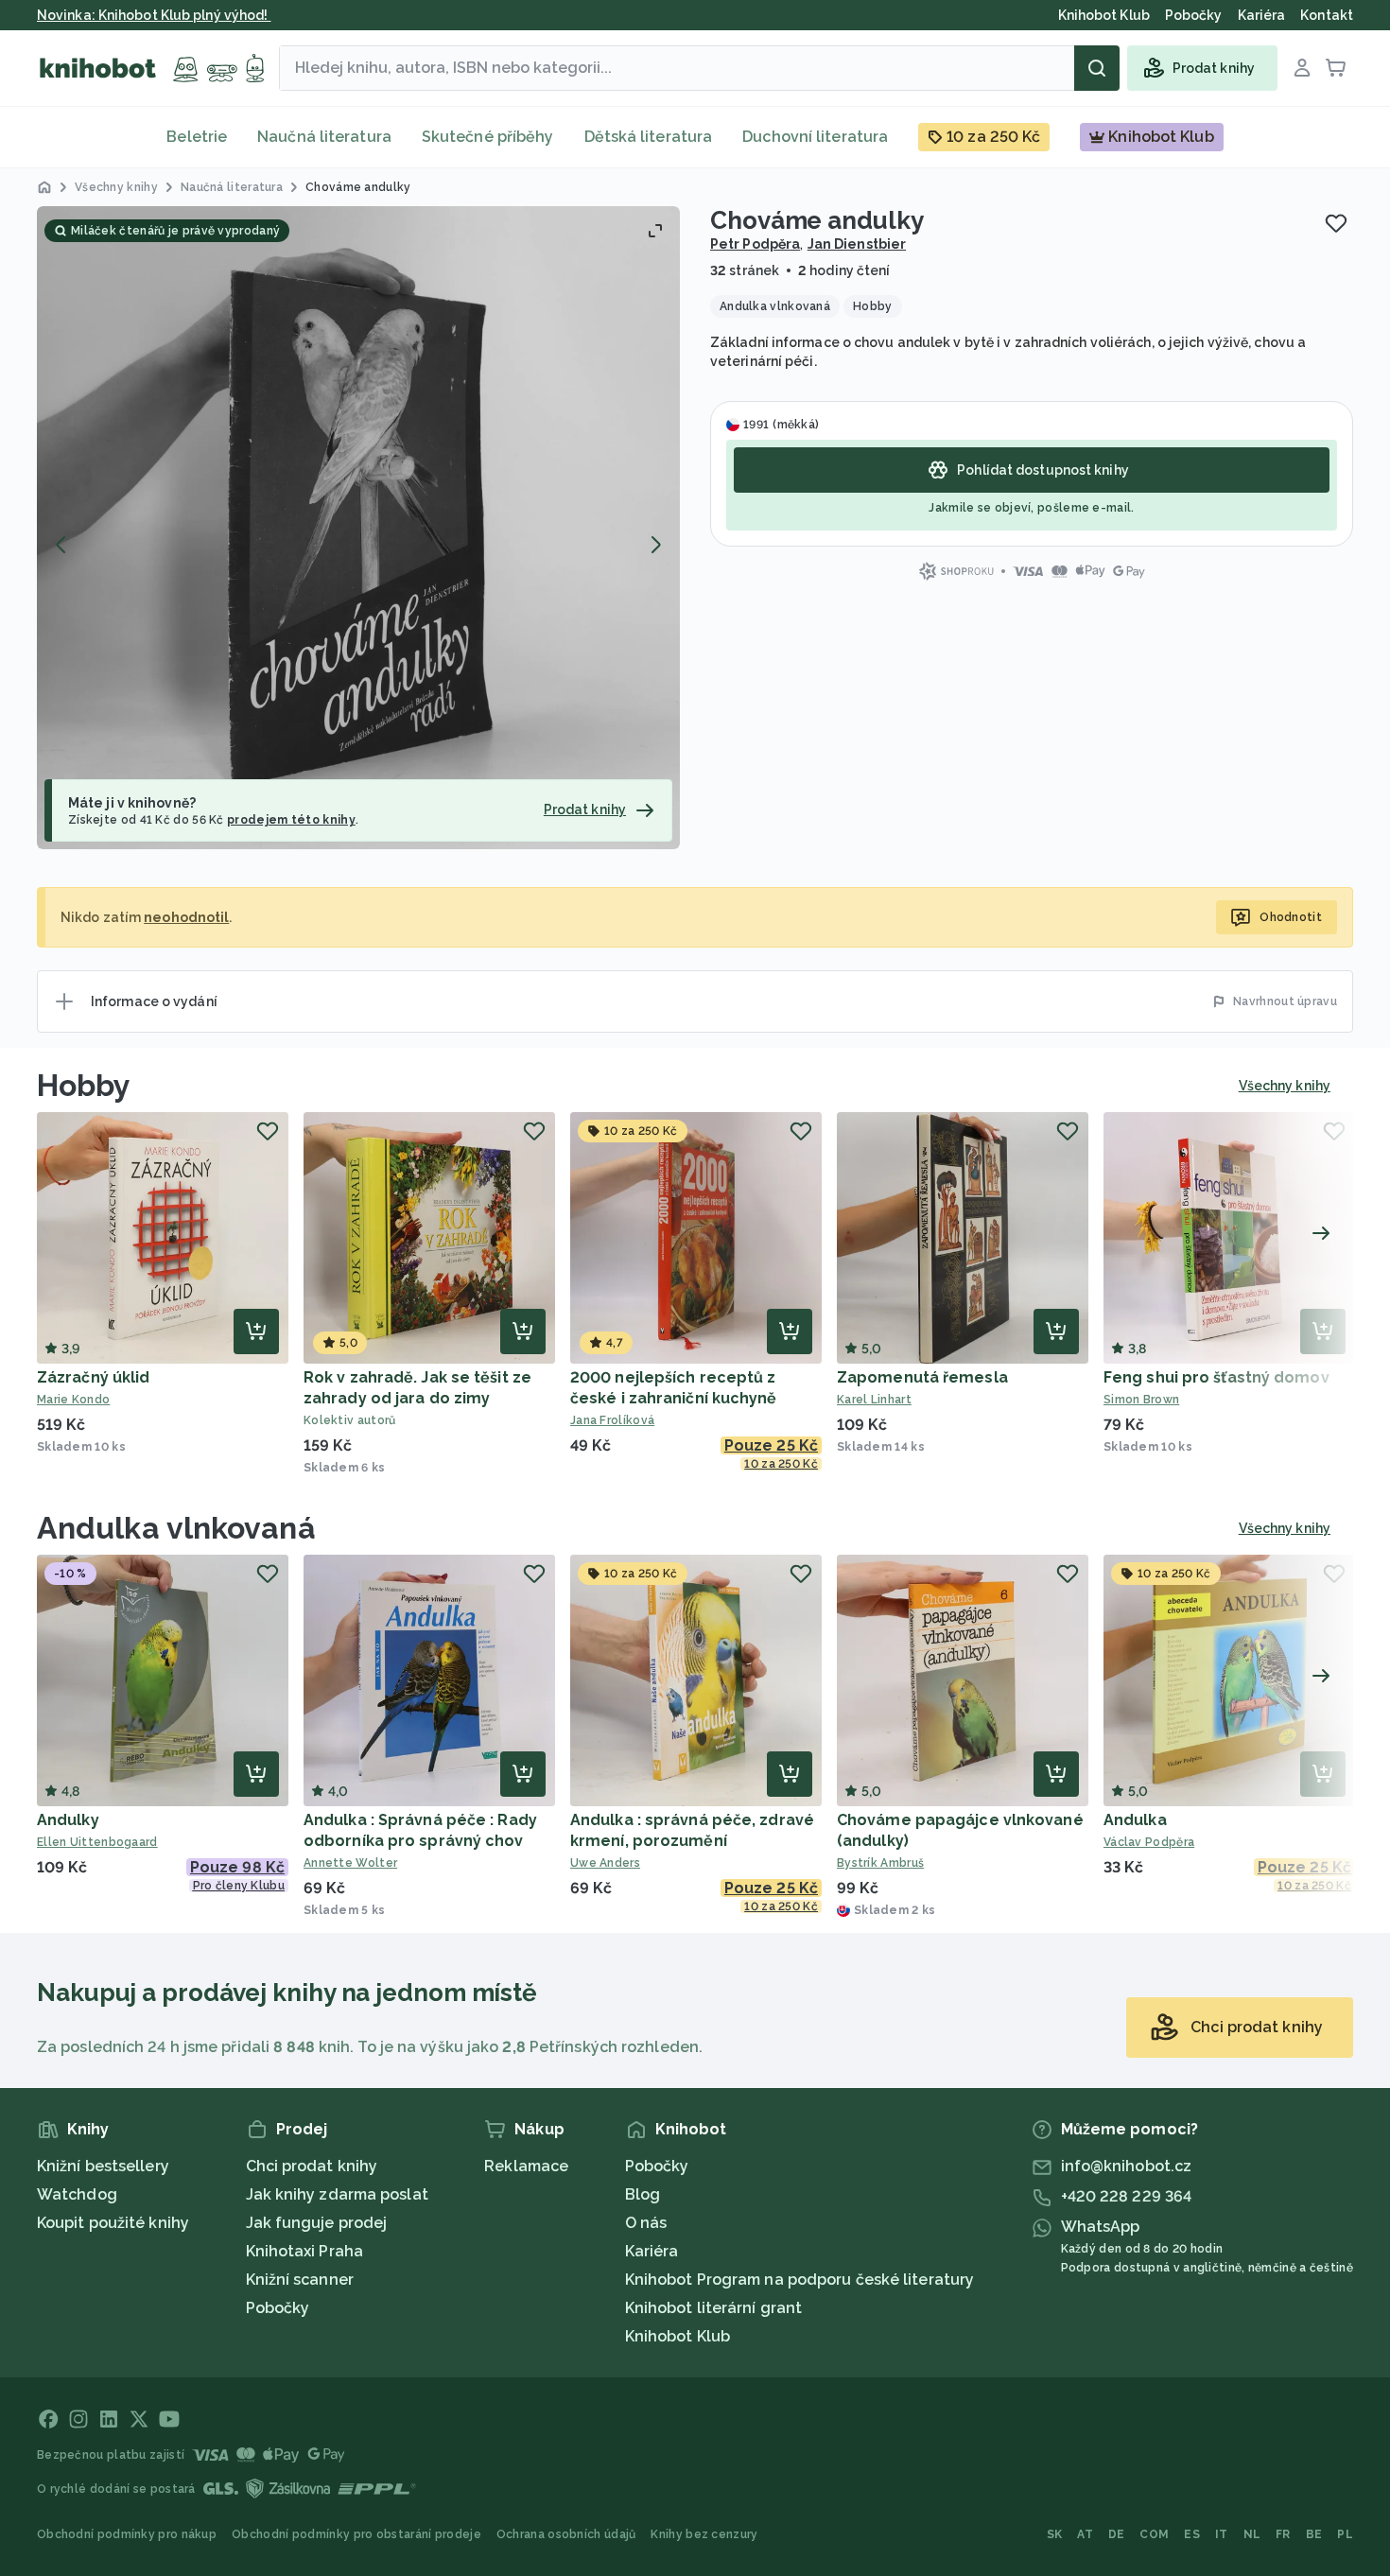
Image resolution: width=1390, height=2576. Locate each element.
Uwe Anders (605, 1863)
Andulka (1135, 1820)
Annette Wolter (350, 1863)
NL (1252, 2534)
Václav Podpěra (1149, 1842)
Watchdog (77, 2194)
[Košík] (1336, 68)
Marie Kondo (73, 1400)
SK (1055, 2534)
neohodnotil (186, 917)
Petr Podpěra (755, 244)
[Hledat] (1097, 68)
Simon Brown (1141, 1400)
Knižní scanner (300, 2280)
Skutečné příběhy (488, 137)
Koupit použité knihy (113, 2223)
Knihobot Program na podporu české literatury (799, 2280)
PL (1345, 2534)
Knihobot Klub (678, 2336)
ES (1192, 2534)
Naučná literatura (324, 137)
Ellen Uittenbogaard (97, 1842)
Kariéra (652, 2251)
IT (1222, 2534)
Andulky (68, 1820)
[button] (358, 528)
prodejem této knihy (291, 820)
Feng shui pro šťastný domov (1216, 1377)
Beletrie (197, 137)
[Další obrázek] (655, 545)
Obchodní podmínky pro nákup (127, 2534)
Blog (643, 2194)
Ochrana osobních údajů (566, 2534)
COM (1154, 2534)
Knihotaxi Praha (305, 2251)
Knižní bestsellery (103, 2166)
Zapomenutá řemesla (922, 1377)
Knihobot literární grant (713, 2308)
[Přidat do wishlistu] (1336, 223)
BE (1314, 2534)
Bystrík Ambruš (880, 1863)
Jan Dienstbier (857, 244)
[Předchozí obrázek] (61, 545)
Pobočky (278, 2308)
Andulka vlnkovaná (176, 1528)
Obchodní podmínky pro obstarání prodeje (356, 2534)
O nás (646, 2223)
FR (1283, 2534)
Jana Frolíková (612, 1420)
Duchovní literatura (815, 137)
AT (1085, 2534)
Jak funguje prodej (317, 2223)
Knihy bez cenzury (704, 2534)
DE (1117, 2534)
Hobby (84, 1085)
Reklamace (526, 2166)
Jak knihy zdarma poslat (337, 2194)
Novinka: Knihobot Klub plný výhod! (154, 15)
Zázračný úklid (93, 1377)
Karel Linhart (874, 1400)
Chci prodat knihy (312, 2166)
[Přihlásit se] (1302, 68)
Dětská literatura (649, 137)
